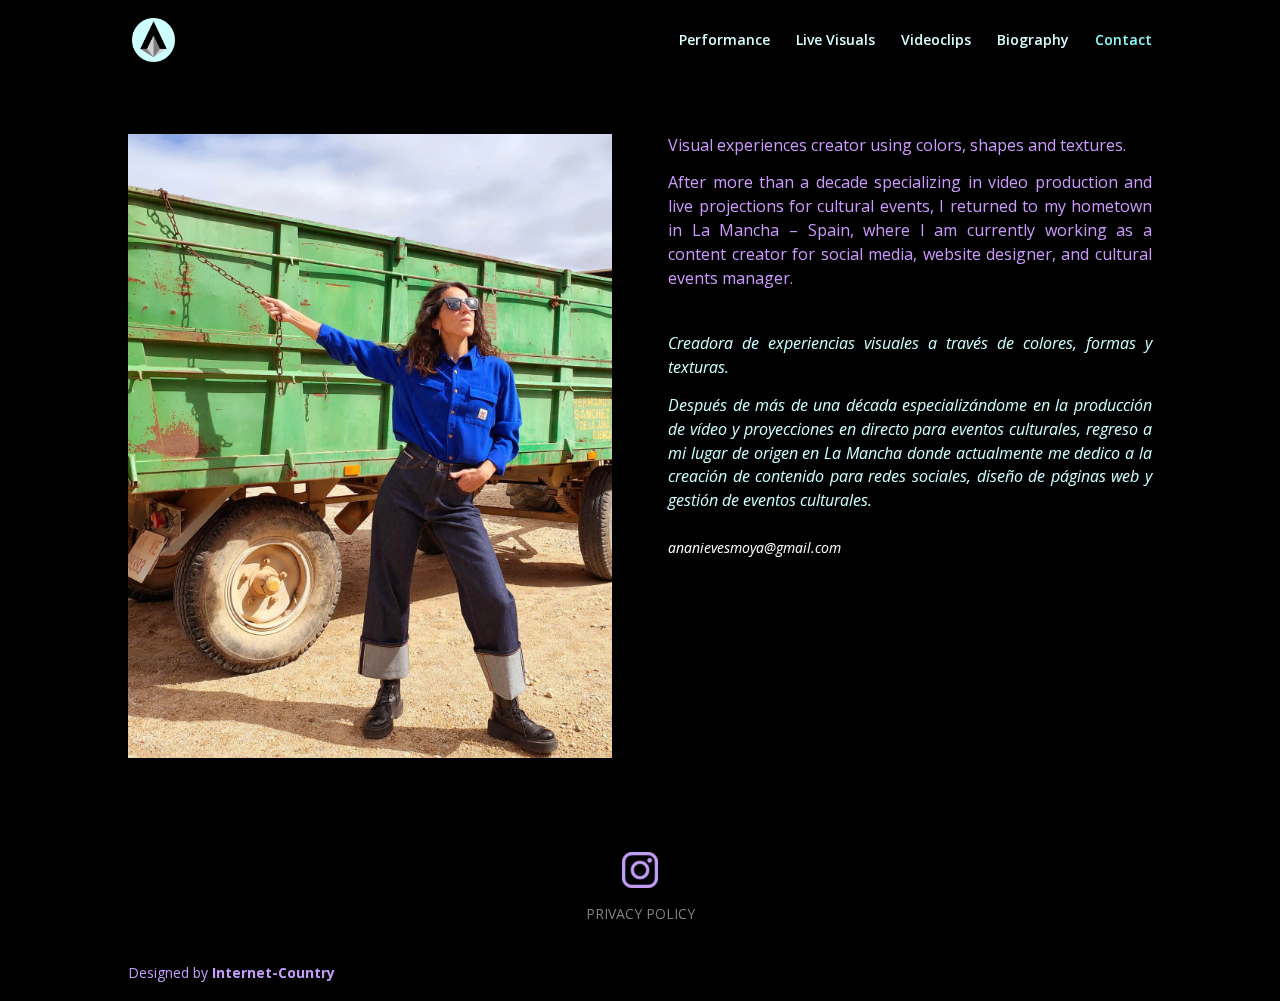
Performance (724, 41)
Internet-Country (273, 972)
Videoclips (936, 41)
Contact (1123, 41)
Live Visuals (835, 41)
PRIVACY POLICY (640, 913)
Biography (1033, 41)
